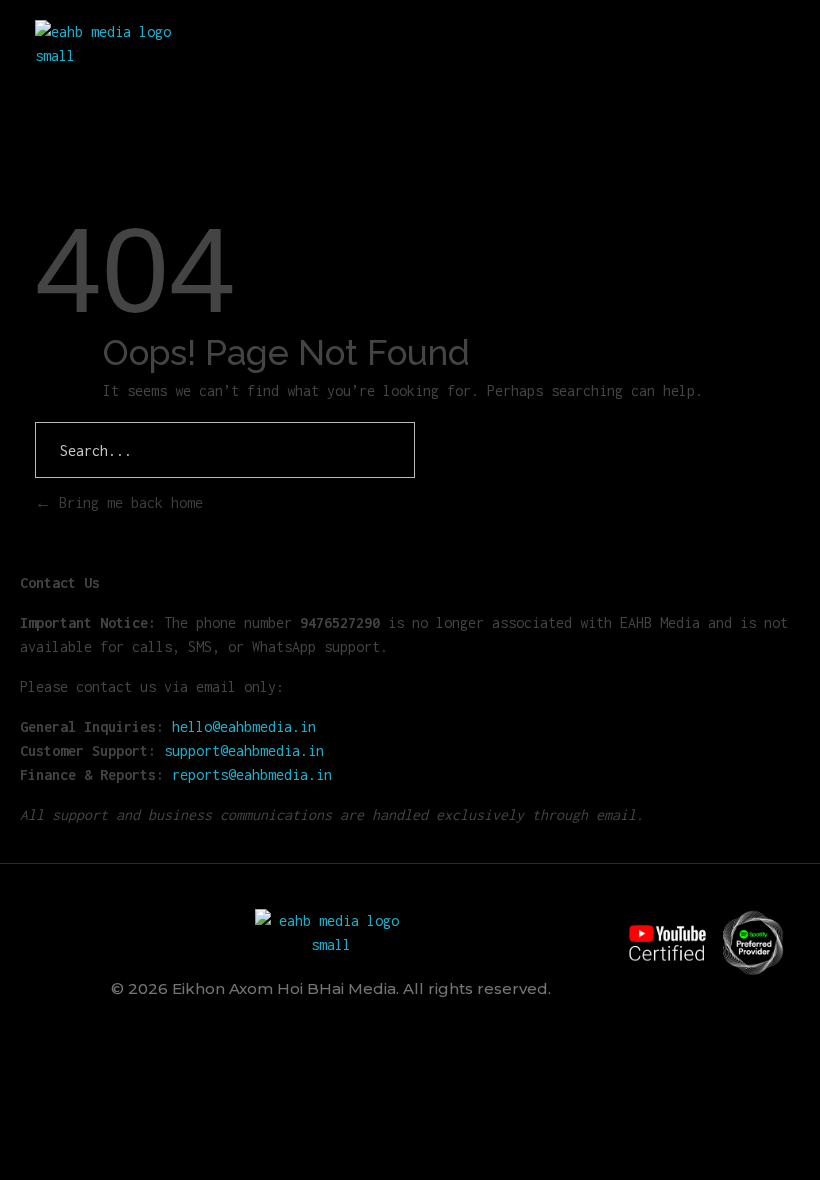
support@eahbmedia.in (244, 750)
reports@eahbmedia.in (252, 774)
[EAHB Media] (111, 44)
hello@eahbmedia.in (244, 726)
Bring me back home (127, 502)
